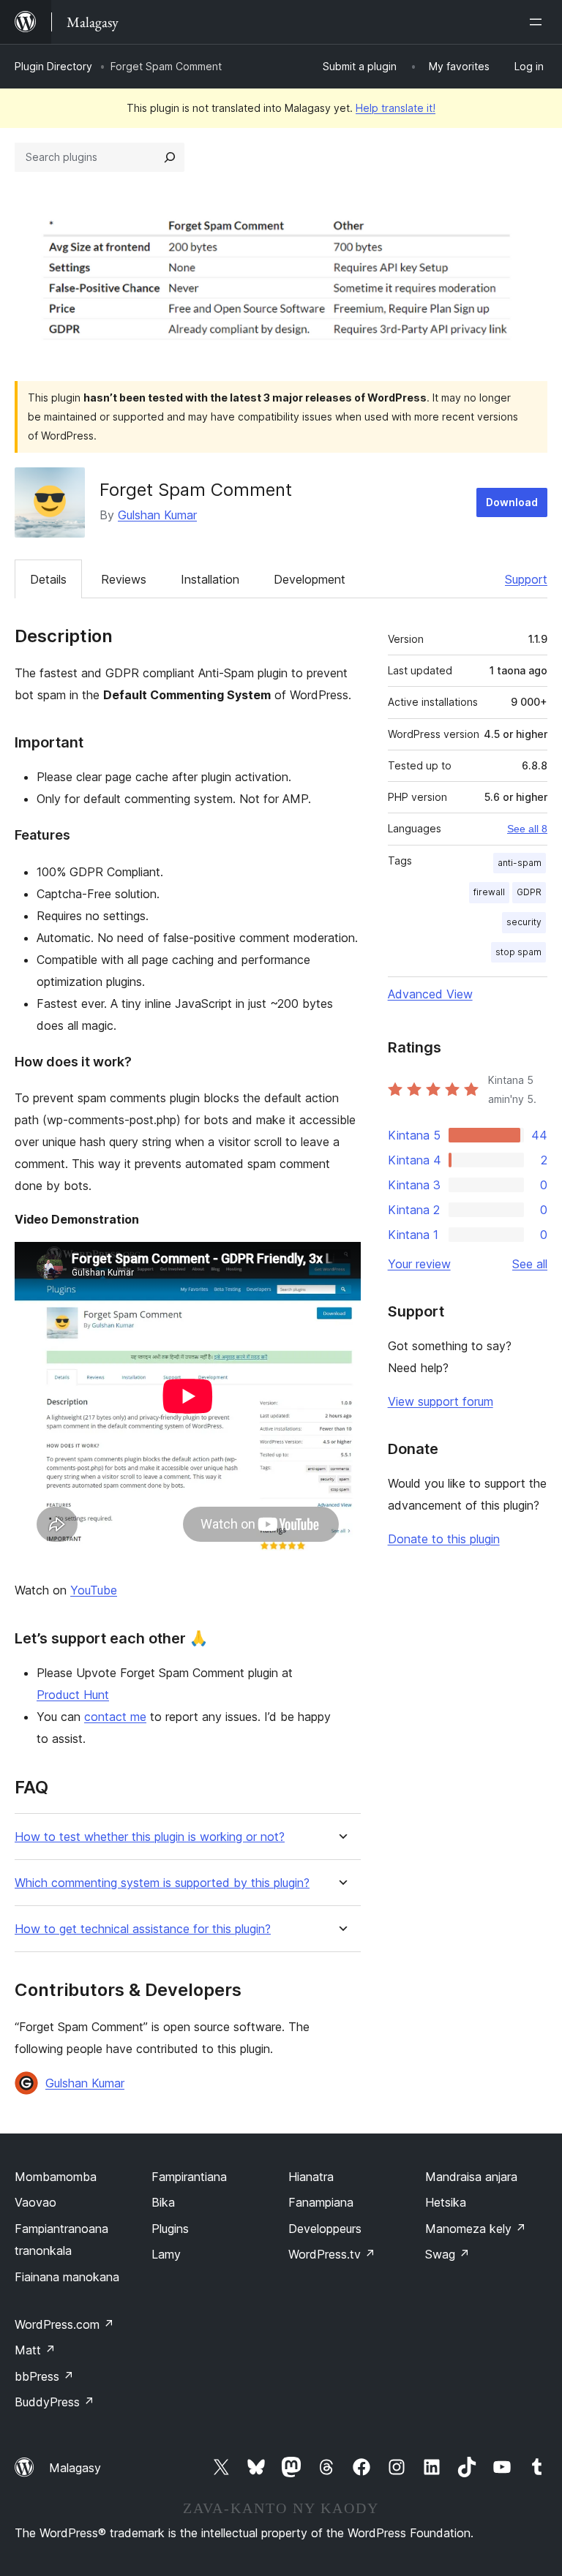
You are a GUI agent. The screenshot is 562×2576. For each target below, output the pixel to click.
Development (310, 579)
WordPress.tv (332, 2254)
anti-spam (520, 863)
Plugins (170, 2229)
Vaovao (35, 2202)
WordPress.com (64, 2324)
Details (48, 579)
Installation (210, 579)
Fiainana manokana (67, 2277)
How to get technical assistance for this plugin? (143, 1929)
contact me (115, 1717)
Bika (163, 2202)
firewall (489, 892)
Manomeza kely (476, 2229)
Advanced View (430, 994)
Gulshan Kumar (157, 515)
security (524, 922)
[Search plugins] (170, 157)
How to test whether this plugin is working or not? (150, 1837)
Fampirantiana (189, 2177)
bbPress (44, 2376)
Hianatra (311, 2177)
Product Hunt (73, 1695)
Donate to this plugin (444, 1539)
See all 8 (527, 829)
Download (512, 502)
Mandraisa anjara (471, 2177)
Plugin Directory (53, 66)
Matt (35, 2350)
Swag (447, 2254)
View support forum (441, 1401)
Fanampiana (321, 2202)
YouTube (94, 1590)
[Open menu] (539, 22)
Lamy (166, 2254)
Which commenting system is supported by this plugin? (162, 1883)
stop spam (518, 952)
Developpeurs (325, 2229)
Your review (419, 1264)
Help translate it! (396, 108)
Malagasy (75, 2468)
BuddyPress (55, 2402)
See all (530, 1264)
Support (526, 579)
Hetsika (446, 2202)
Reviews (124, 579)
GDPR (529, 892)
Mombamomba (56, 2177)
